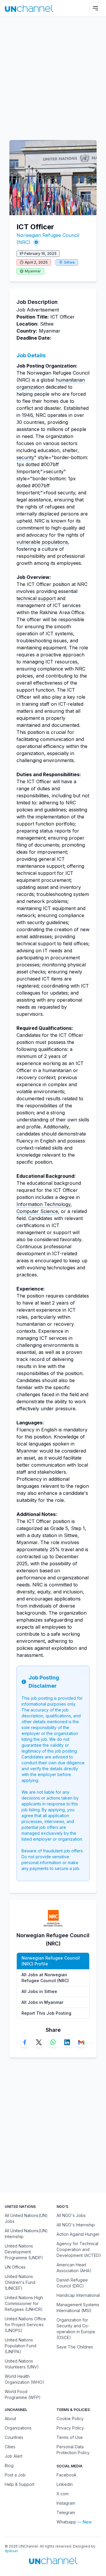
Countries (14, 2437)
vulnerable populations (42, 542)
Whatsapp (66, 2522)
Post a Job (15, 2475)
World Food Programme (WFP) (23, 2394)
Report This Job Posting (46, 2013)
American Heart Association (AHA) (74, 2268)
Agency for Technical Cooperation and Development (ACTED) (79, 2249)
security (25, 457)
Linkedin (65, 2484)
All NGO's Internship (76, 2225)
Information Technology (43, 1204)
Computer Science (37, 1211)
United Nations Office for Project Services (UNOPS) (25, 2325)
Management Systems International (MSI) (78, 2308)
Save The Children (75, 2347)
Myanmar (33, 271)
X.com (63, 2494)
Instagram (66, 2503)
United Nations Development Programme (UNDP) (24, 2252)
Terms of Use (70, 2437)
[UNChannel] (29, 8)
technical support (36, 598)
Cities (10, 2447)
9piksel (11, 2551)
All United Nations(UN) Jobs (26, 2218)
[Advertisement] (53, 75)
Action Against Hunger (78, 2234)
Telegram (66, 2512)
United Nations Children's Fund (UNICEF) (20, 2282)
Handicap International (78, 2295)
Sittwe (69, 262)
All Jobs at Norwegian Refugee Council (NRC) (45, 1978)
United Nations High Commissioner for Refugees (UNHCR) (24, 2303)
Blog (9, 2465)
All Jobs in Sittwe (39, 1991)
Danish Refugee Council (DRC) (72, 2283)
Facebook (67, 2475)
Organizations (18, 2428)
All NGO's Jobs (71, 2215)
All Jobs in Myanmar (42, 2002)
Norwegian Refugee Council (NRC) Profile (51, 1961)
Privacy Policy (70, 2428)
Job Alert (14, 2456)
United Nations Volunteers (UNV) (22, 2364)
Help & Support (20, 2484)
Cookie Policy (70, 2419)
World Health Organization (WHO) (24, 2379)
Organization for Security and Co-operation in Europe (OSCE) (76, 2329)
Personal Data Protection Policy (73, 2450)
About (10, 2419)
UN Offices (15, 2267)
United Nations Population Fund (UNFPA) (20, 2346)
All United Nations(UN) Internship (26, 2234)
